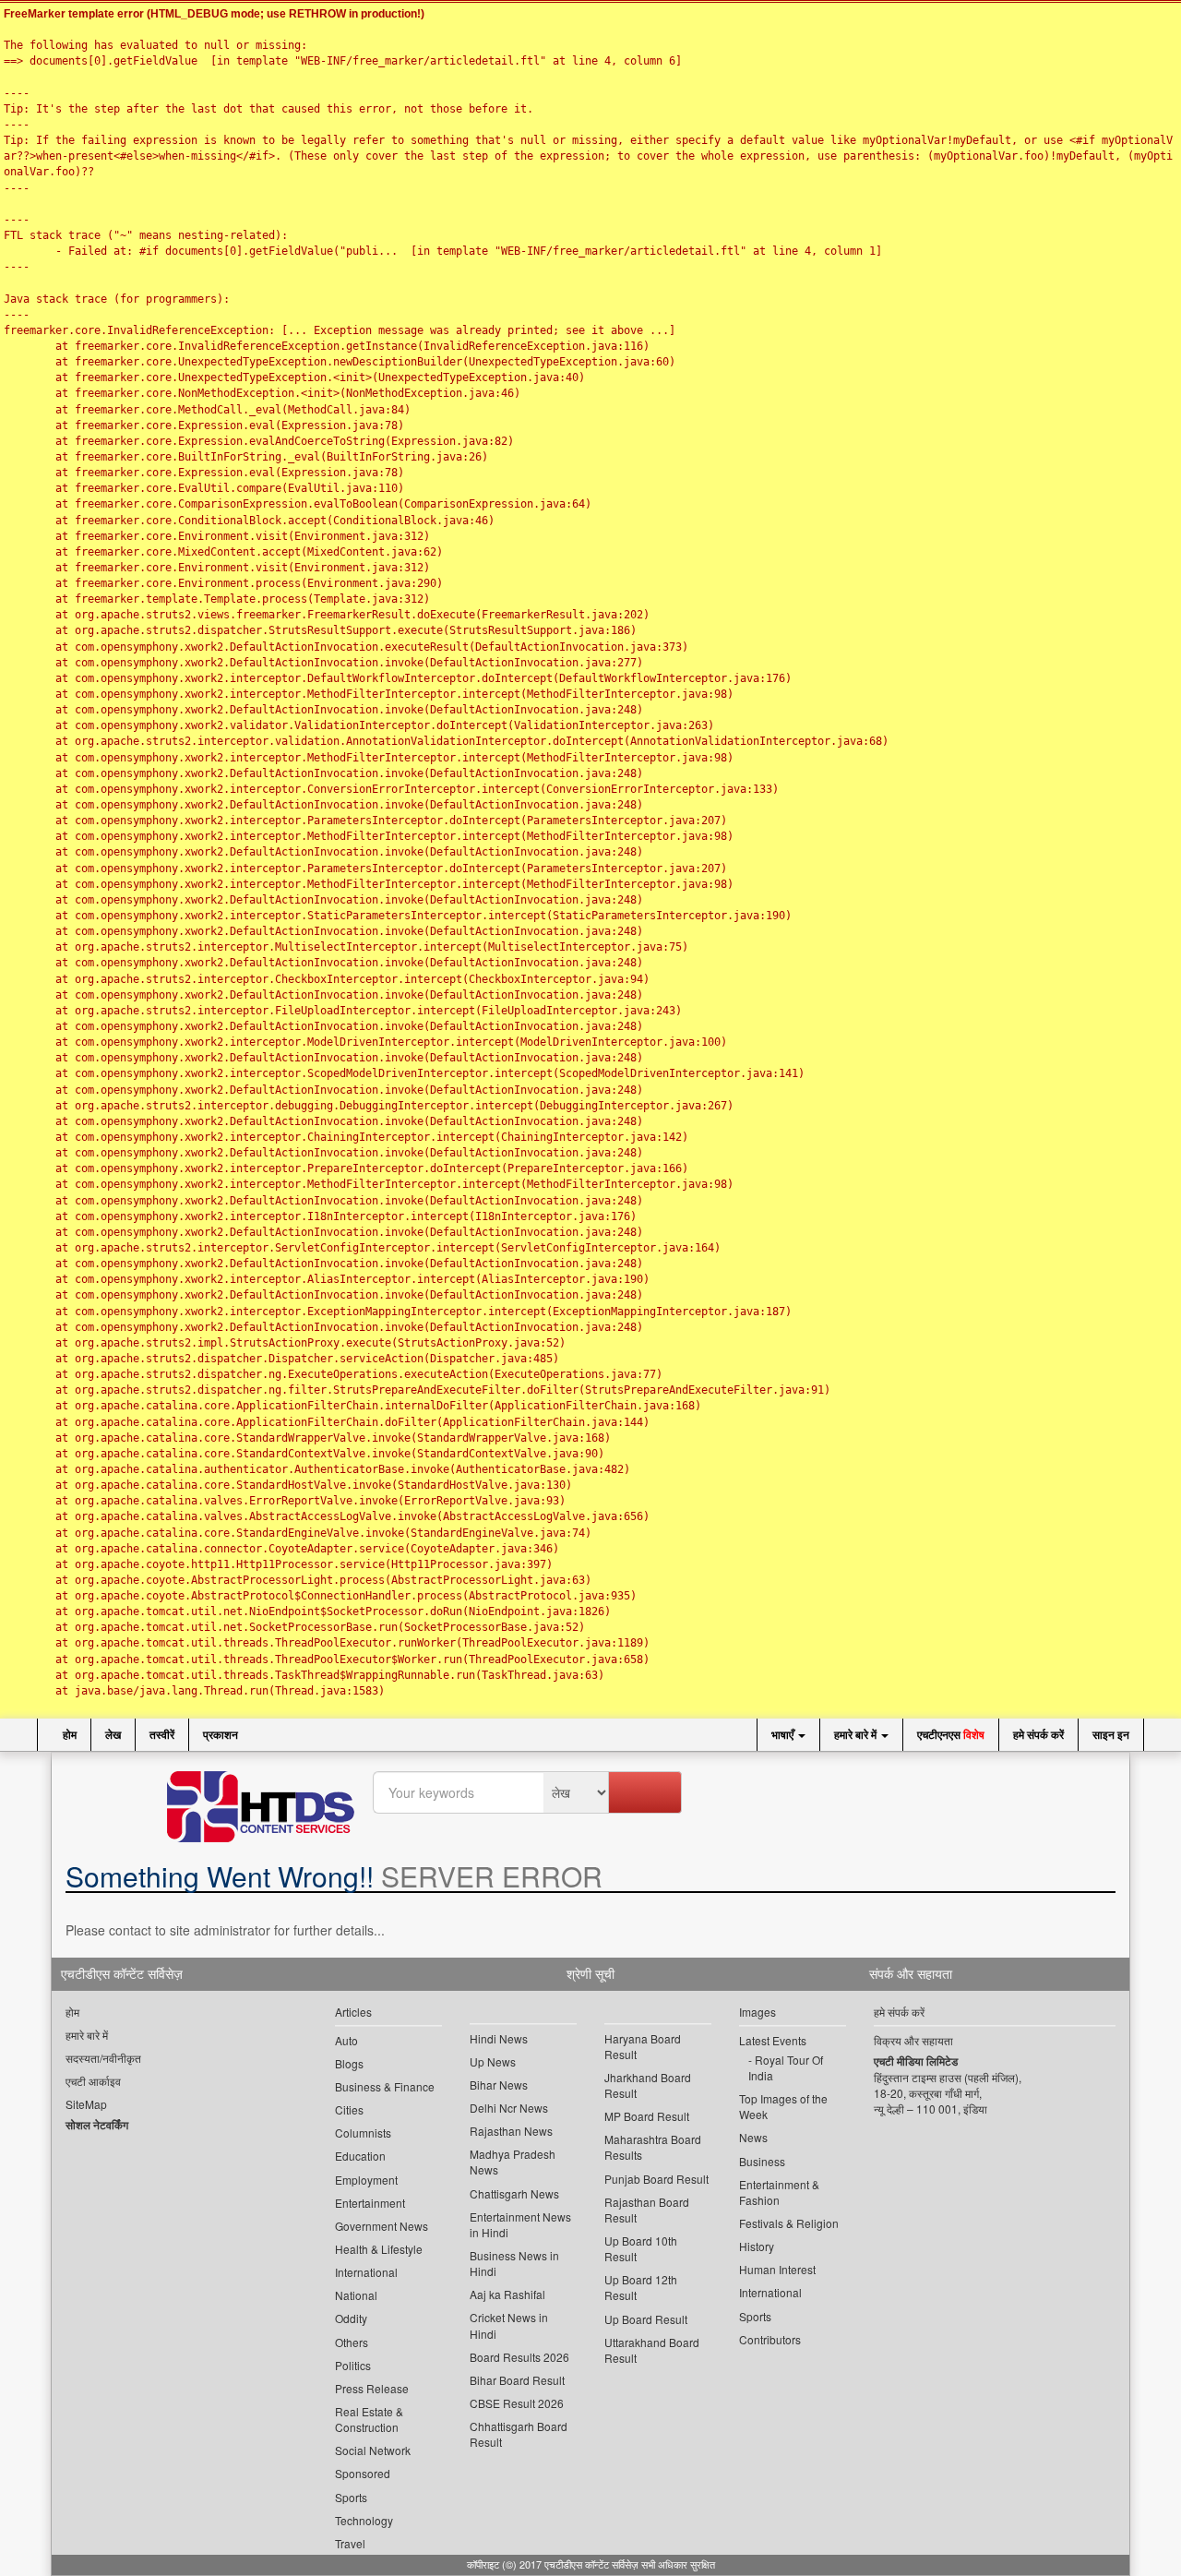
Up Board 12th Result (641, 2287)
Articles (353, 2012)
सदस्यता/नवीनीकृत (103, 2058)
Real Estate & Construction (369, 2419)
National (356, 2295)
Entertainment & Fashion (779, 2192)
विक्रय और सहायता (913, 2040)
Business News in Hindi (514, 2263)
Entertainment (370, 2203)
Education (360, 2156)
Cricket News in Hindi (509, 2325)
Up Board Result (646, 2319)
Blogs (349, 2063)
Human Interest (777, 2269)
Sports (351, 2497)
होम (68, 1734)
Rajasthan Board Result (647, 2210)
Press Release (372, 2388)
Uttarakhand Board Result (652, 2350)
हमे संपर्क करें (1038, 1734)
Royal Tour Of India (786, 2067)
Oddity (351, 2318)
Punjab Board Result (656, 2179)
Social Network (373, 2450)
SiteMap (86, 2104)
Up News (493, 2061)
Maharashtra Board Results (653, 2147)
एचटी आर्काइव (93, 2081)
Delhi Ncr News (509, 2108)
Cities (349, 2109)
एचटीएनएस (951, 1734)
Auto (346, 2040)
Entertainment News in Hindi (520, 2224)
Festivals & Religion (789, 2223)
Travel (350, 2543)
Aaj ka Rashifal (507, 2294)
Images (758, 2012)
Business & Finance (385, 2086)
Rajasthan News (511, 2131)
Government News (382, 2226)
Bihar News (499, 2085)
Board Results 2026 (519, 2357)
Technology (364, 2520)
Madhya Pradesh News (513, 2162)
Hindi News (499, 2038)
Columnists (363, 2133)
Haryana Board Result (643, 2046)
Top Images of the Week (783, 2106)
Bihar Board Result (517, 2380)
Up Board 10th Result (641, 2248)
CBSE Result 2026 (517, 2403)
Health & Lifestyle (379, 2249)
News (753, 2137)
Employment (366, 2180)
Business (762, 2161)
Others (352, 2342)
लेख (113, 1734)
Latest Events (773, 2040)
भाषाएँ (784, 1734)
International (366, 2272)
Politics (353, 2365)
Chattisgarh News (514, 2193)
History (757, 2246)
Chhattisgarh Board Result (519, 2434)
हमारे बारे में (857, 1734)
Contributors (770, 2339)
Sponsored (363, 2473)
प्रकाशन (221, 1734)
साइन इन (1111, 1734)
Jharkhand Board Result (648, 2085)
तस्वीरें (162, 1734)
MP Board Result (647, 2116)
